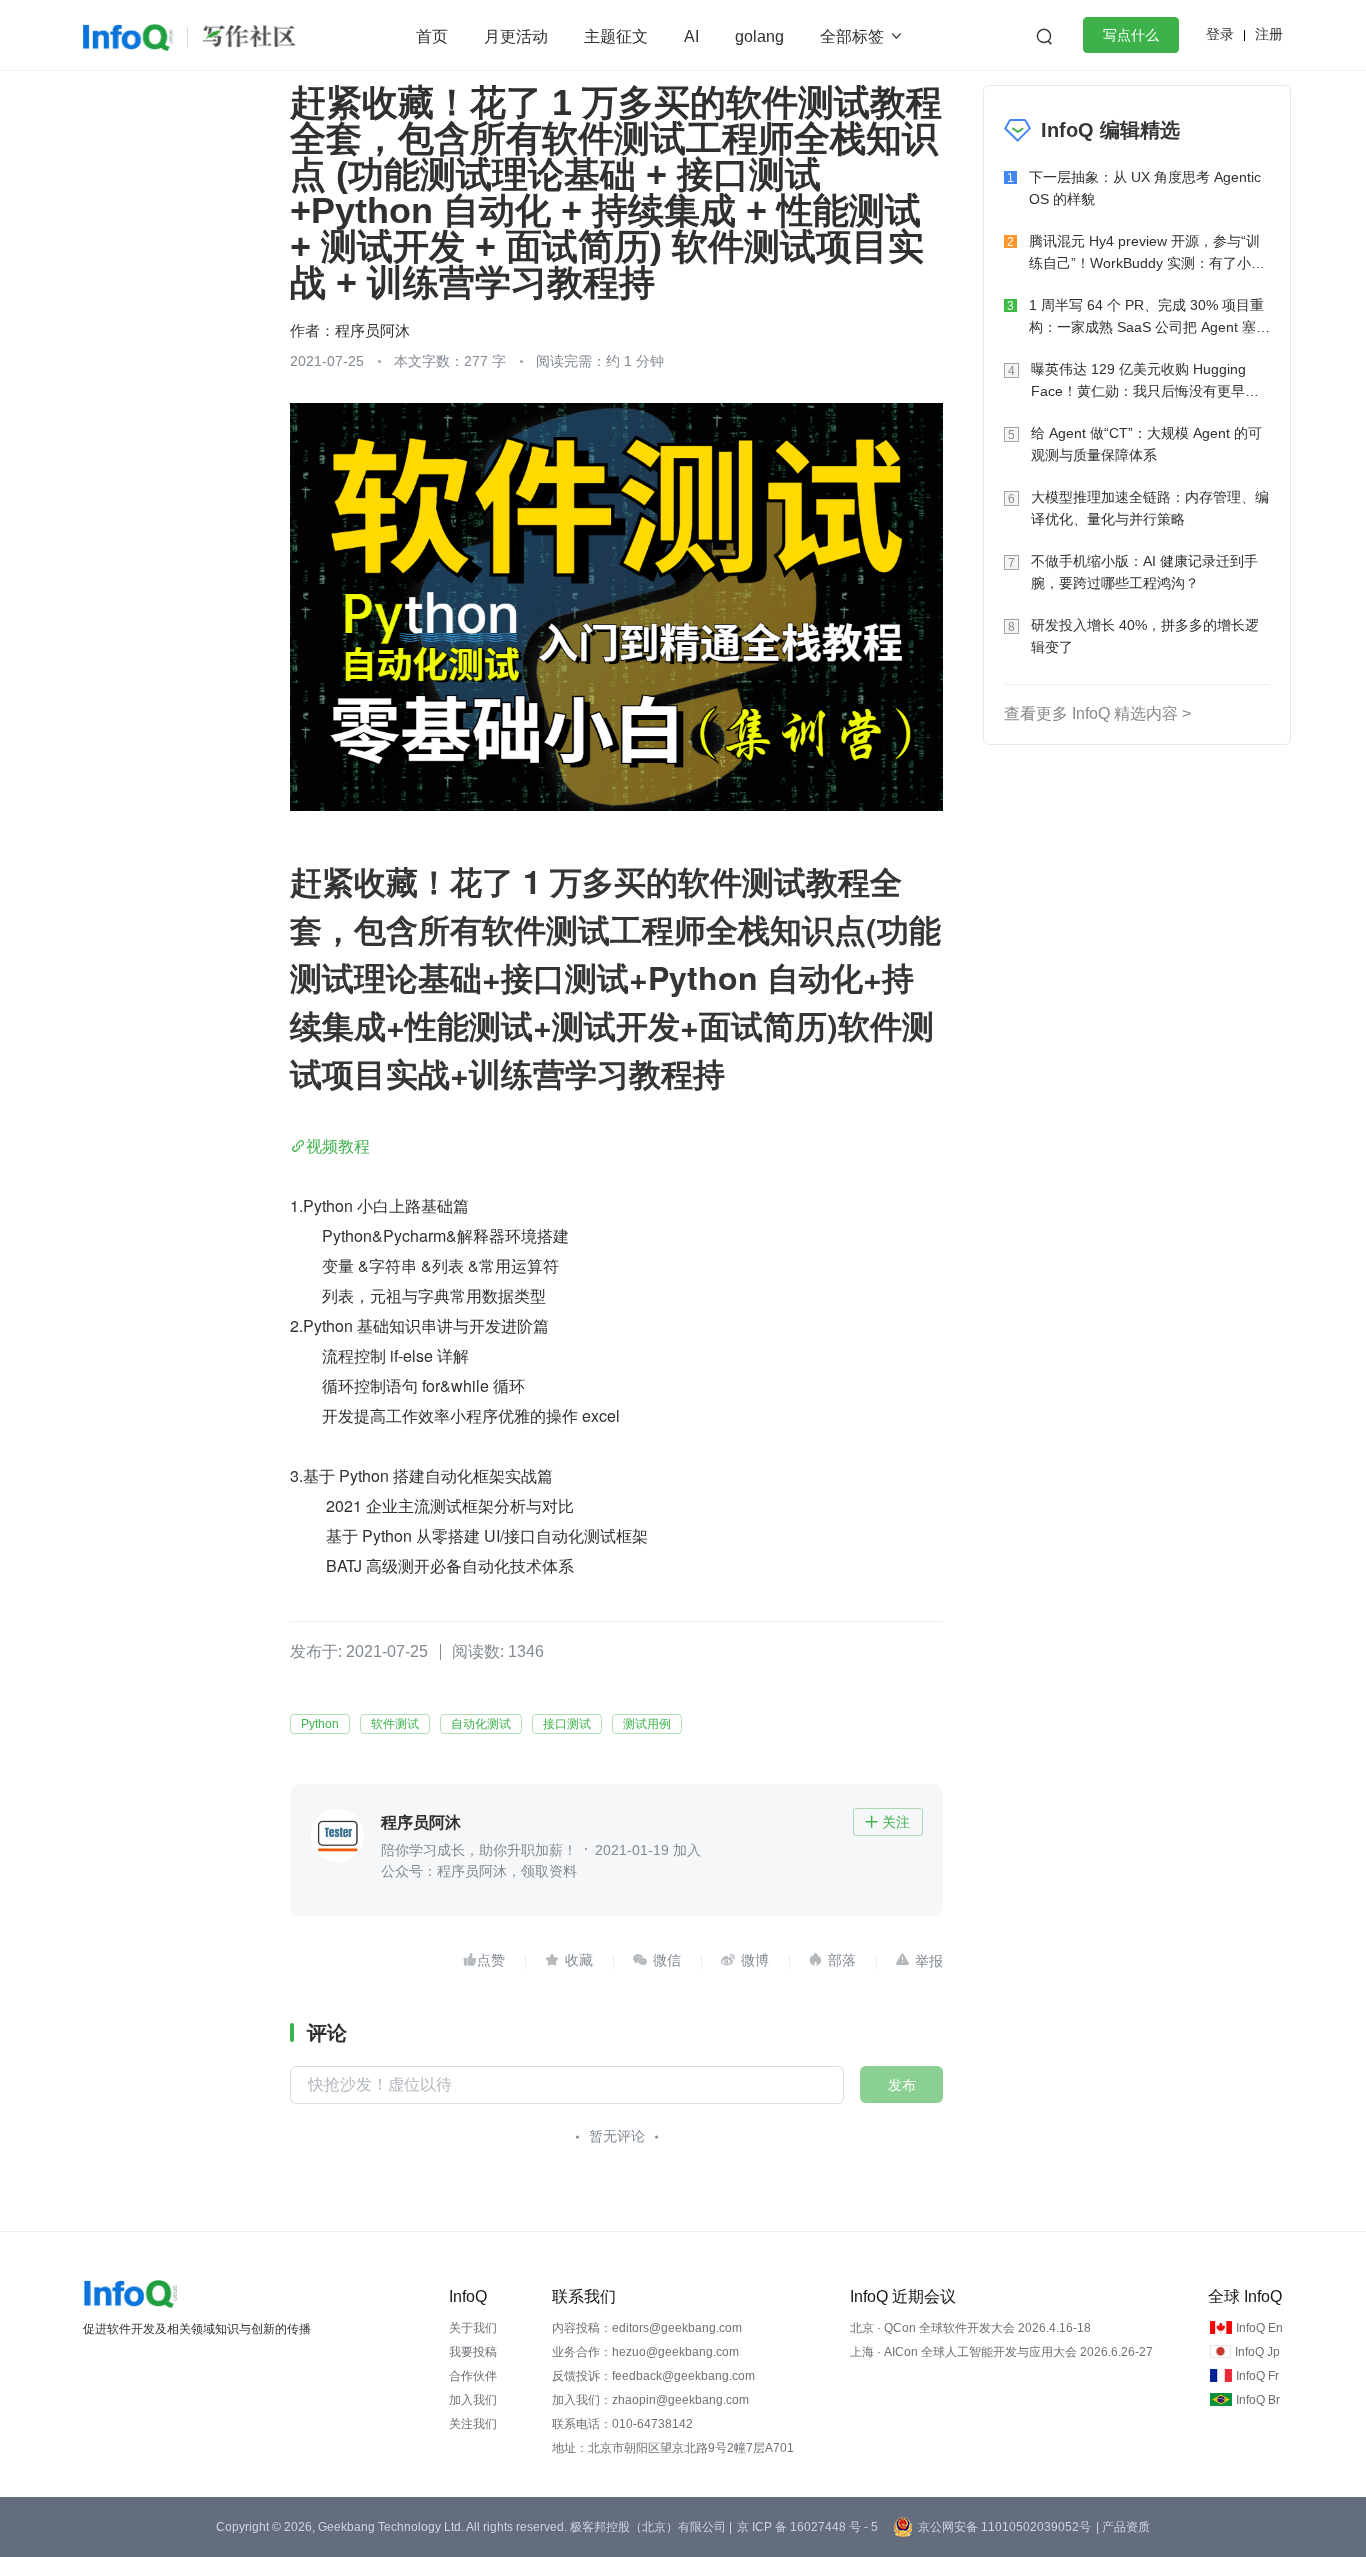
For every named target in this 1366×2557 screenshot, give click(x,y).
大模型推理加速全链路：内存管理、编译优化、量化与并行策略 (1150, 508)
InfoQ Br (1258, 2400)
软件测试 (395, 1724)
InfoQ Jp (1257, 2352)
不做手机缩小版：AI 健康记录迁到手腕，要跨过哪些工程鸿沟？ (1144, 572)
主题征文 (616, 36)
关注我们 (473, 2424)
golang (759, 36)
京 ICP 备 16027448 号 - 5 (807, 2527)
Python (320, 1724)
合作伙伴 (473, 2376)
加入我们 (473, 2400)
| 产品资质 (1123, 2527)
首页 (432, 36)
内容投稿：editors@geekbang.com (647, 2328)
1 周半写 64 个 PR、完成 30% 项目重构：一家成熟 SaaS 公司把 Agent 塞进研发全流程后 (1149, 317)
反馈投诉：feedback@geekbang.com (653, 2376)
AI (691, 36)
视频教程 (338, 1145)
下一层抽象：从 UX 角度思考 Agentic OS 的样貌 (1145, 188)
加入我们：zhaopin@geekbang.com (650, 2400)
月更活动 (516, 36)
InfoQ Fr (1257, 2376)
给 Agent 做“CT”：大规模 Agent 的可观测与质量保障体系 (1146, 444)
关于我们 (473, 2328)
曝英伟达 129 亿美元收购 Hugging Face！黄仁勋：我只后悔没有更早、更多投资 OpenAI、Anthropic (1145, 381)
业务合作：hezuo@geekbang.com (645, 2352)
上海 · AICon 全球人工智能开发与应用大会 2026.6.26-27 (1001, 2352)
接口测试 (567, 1724)
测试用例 (647, 1724)
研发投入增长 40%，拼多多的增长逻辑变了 (1145, 636)
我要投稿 (473, 2352)
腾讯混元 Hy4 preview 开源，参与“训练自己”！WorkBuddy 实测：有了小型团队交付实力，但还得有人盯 (1147, 253)
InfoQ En (1259, 2328)
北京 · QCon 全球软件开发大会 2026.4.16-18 (970, 2328)
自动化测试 (481, 1724)
